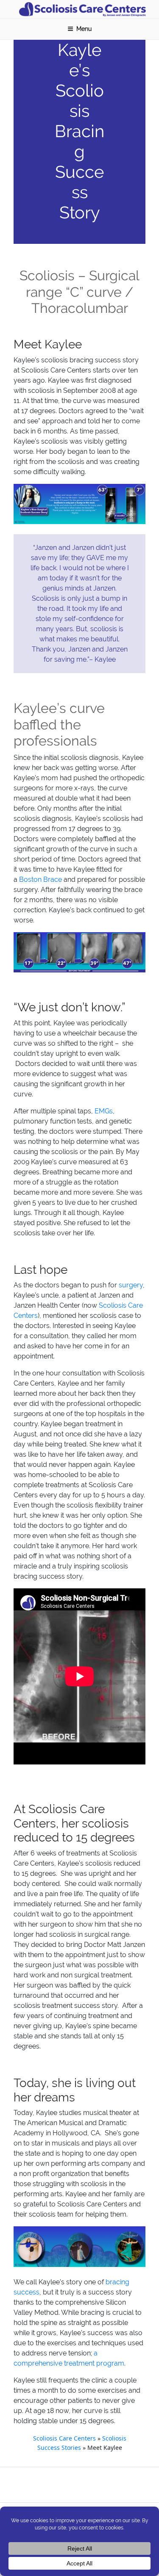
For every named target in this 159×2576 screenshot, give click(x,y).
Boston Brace (40, 879)
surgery (131, 1285)
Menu (84, 29)
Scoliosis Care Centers (64, 2438)
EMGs (104, 1111)
